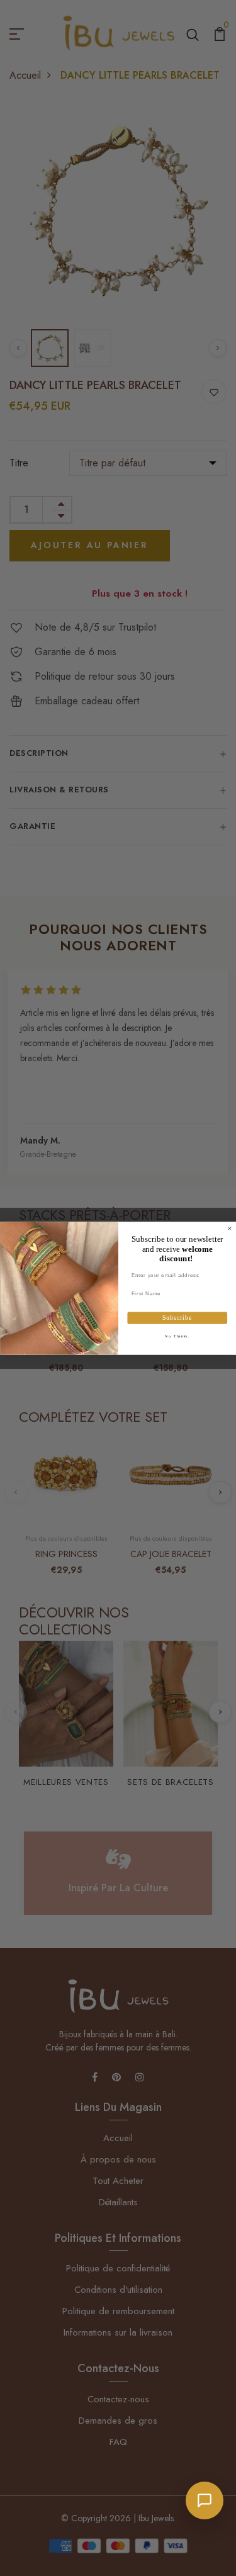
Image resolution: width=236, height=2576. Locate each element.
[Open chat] (205, 2500)
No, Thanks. (177, 1336)
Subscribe (177, 1318)
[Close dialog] (230, 1229)
